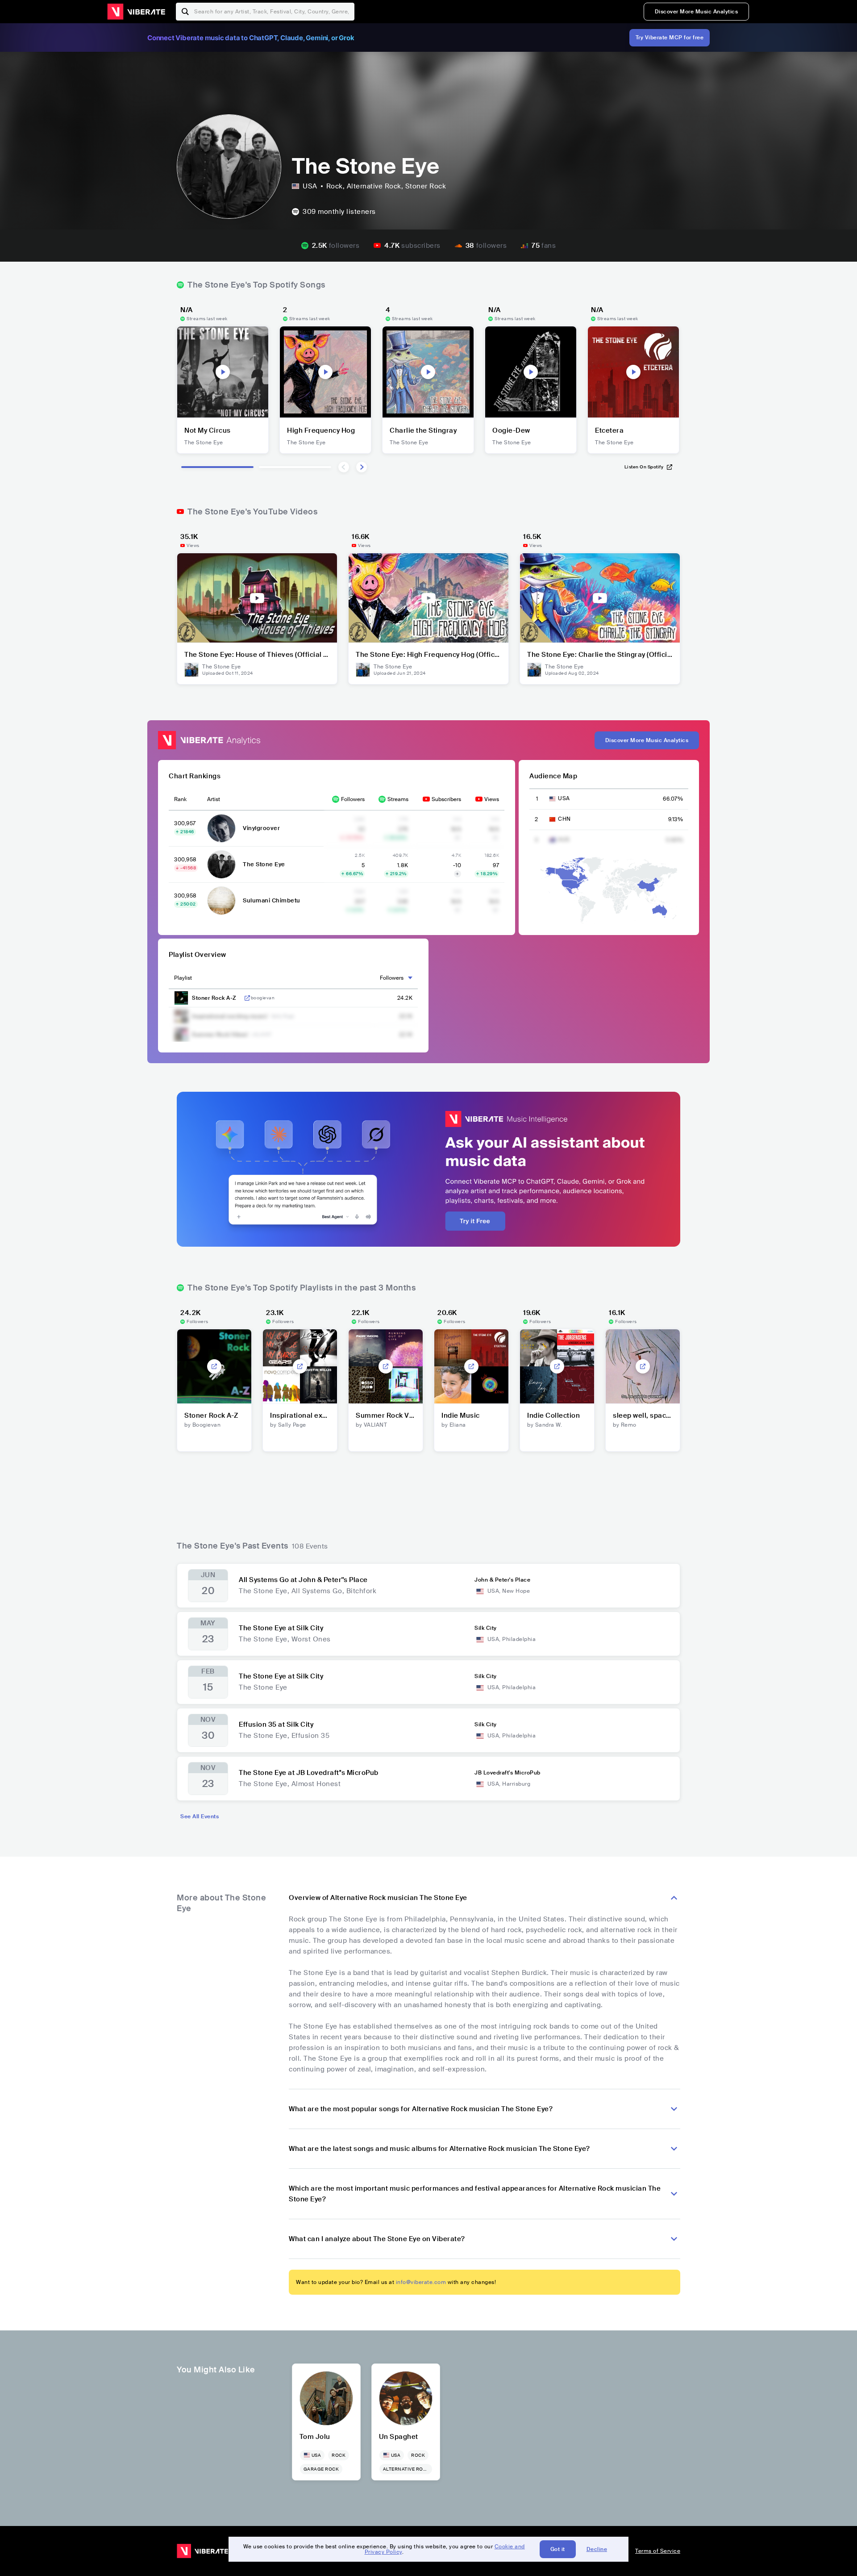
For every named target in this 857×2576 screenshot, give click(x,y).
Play (223, 372)
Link (247, 998)
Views (492, 799)
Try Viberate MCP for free (670, 38)
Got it (558, 2549)
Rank (180, 799)
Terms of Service (658, 2551)
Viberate (136, 12)
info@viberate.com (421, 2282)
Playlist (183, 978)
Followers (353, 799)
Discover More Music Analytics (697, 12)
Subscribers (446, 799)
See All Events (200, 1816)
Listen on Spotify (644, 467)
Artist (214, 799)
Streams (398, 799)
